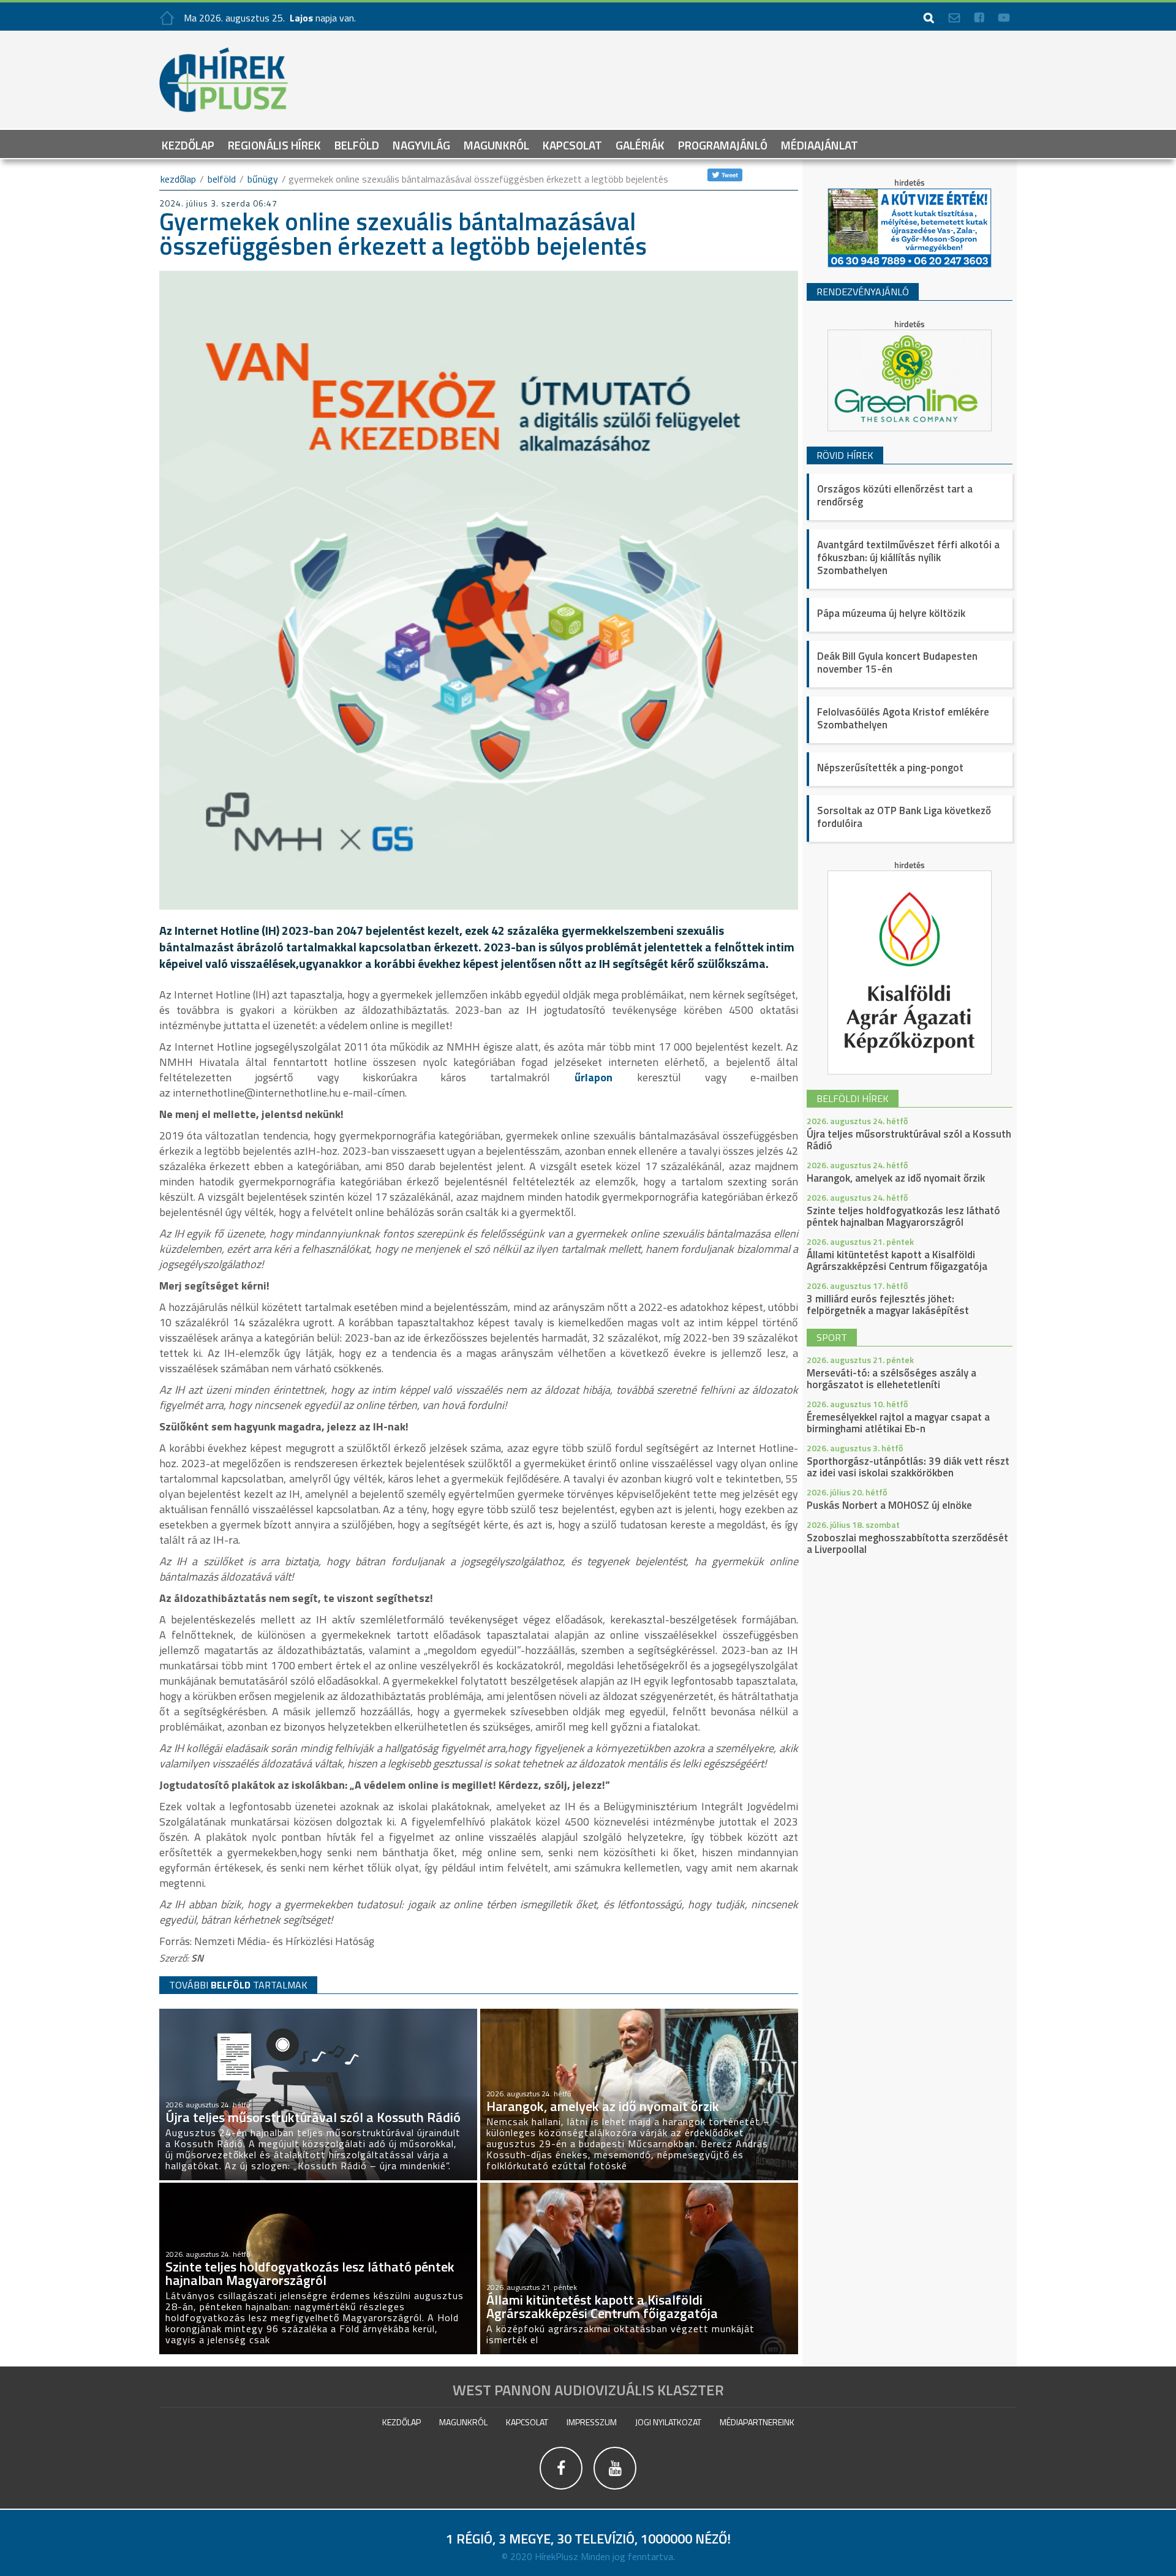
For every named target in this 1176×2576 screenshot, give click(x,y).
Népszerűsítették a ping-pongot (890, 768)
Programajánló (723, 144)
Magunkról (496, 144)
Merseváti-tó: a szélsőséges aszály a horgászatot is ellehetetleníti (891, 1379)
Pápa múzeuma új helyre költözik (891, 613)
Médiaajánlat (820, 144)
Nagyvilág (421, 144)
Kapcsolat (572, 144)
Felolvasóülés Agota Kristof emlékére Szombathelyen (903, 718)
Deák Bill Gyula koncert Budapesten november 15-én (897, 663)
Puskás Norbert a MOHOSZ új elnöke (889, 1505)
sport (832, 1337)
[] (615, 2491)
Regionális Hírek (274, 144)
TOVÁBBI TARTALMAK (238, 1985)
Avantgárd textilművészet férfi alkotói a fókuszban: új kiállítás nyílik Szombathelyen (908, 557)
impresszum (592, 2422)
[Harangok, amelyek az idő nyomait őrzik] (639, 2014)
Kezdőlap (188, 144)
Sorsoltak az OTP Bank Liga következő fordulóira (904, 817)
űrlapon (605, 1077)
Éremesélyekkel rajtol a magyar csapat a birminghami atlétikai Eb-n (898, 1423)
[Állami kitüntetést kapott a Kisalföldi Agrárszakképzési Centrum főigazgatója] (639, 2188)
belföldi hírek (853, 1098)
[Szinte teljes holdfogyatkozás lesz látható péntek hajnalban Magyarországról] (318, 2188)
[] (562, 2491)
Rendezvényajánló (863, 292)
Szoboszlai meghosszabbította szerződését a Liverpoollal (907, 1543)
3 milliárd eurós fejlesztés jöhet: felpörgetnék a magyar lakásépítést (888, 1305)
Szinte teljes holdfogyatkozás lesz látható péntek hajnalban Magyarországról (903, 1216)
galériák (640, 144)
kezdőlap (178, 179)
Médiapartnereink (757, 2422)
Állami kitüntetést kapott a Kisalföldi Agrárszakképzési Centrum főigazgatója (897, 1260)
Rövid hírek (845, 455)
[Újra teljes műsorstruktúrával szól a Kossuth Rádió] (318, 2014)
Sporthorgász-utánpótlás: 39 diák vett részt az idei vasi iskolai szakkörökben (908, 1467)
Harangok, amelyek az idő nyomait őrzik (896, 1178)
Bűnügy (263, 179)
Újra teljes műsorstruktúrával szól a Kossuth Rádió (909, 1140)
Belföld (357, 144)
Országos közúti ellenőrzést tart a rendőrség (895, 495)
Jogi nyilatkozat (668, 2422)
